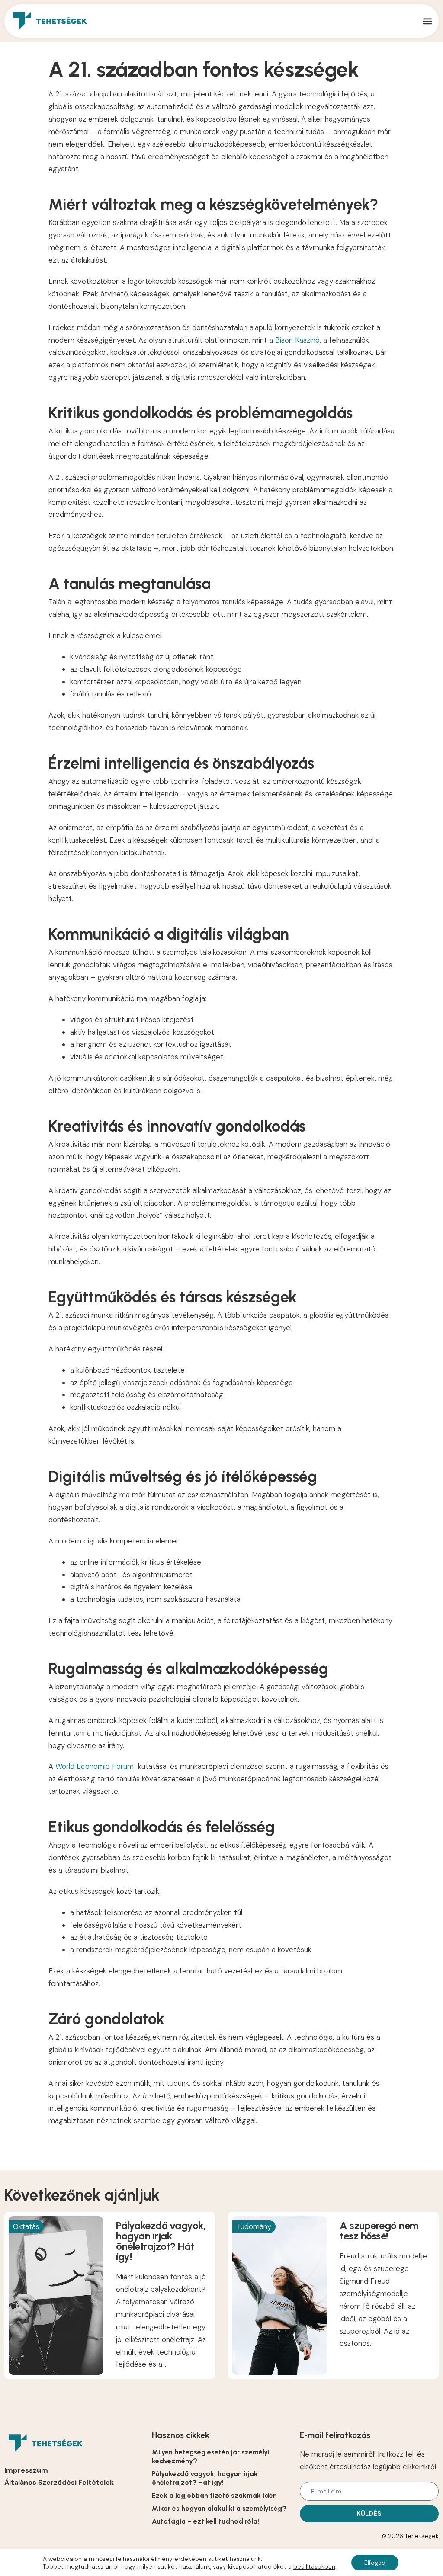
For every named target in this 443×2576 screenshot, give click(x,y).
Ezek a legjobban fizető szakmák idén (214, 2495)
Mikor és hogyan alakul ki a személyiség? (219, 2508)
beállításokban (314, 2566)
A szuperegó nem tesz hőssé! (379, 2231)
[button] (427, 21)
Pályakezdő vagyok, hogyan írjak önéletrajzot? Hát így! (161, 2241)
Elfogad (375, 2563)
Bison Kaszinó (297, 340)
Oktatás (26, 2226)
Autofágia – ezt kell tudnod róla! (205, 2521)
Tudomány (254, 2226)
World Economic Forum (95, 1766)
